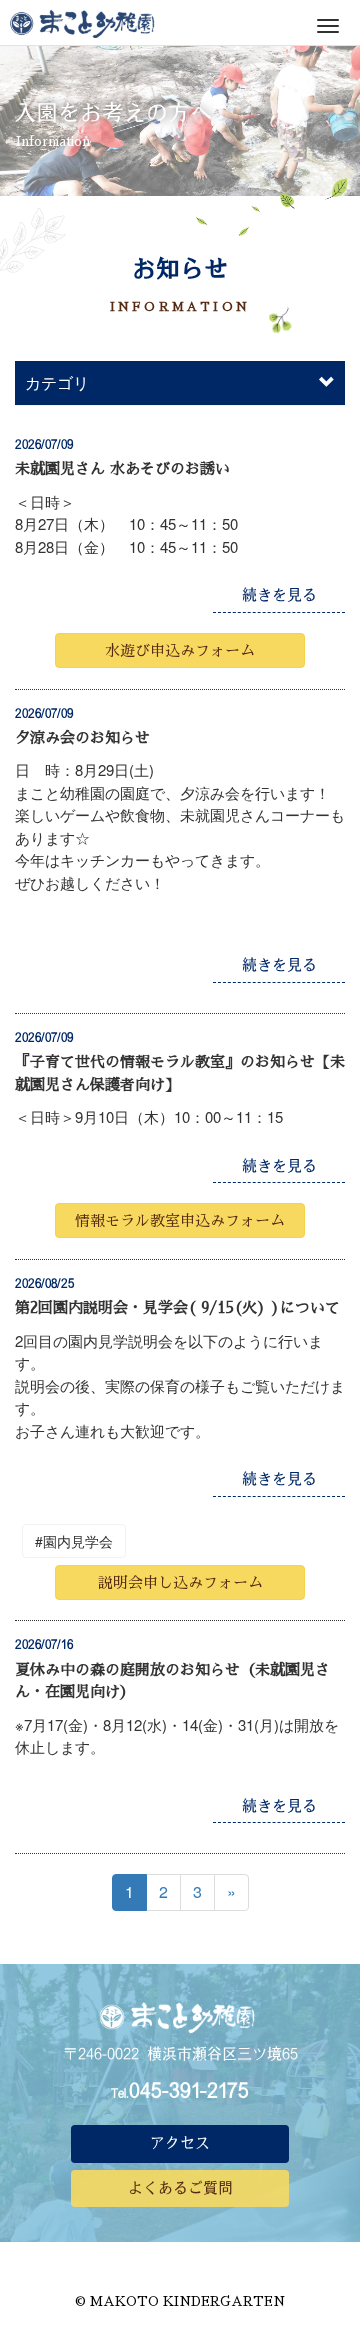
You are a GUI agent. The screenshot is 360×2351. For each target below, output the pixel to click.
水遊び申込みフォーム (180, 650)
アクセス (180, 2142)
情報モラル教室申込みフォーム (180, 1220)
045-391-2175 (189, 2090)
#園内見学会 (74, 1541)
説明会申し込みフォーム (180, 1582)
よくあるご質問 (180, 2187)
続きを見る (279, 594)
